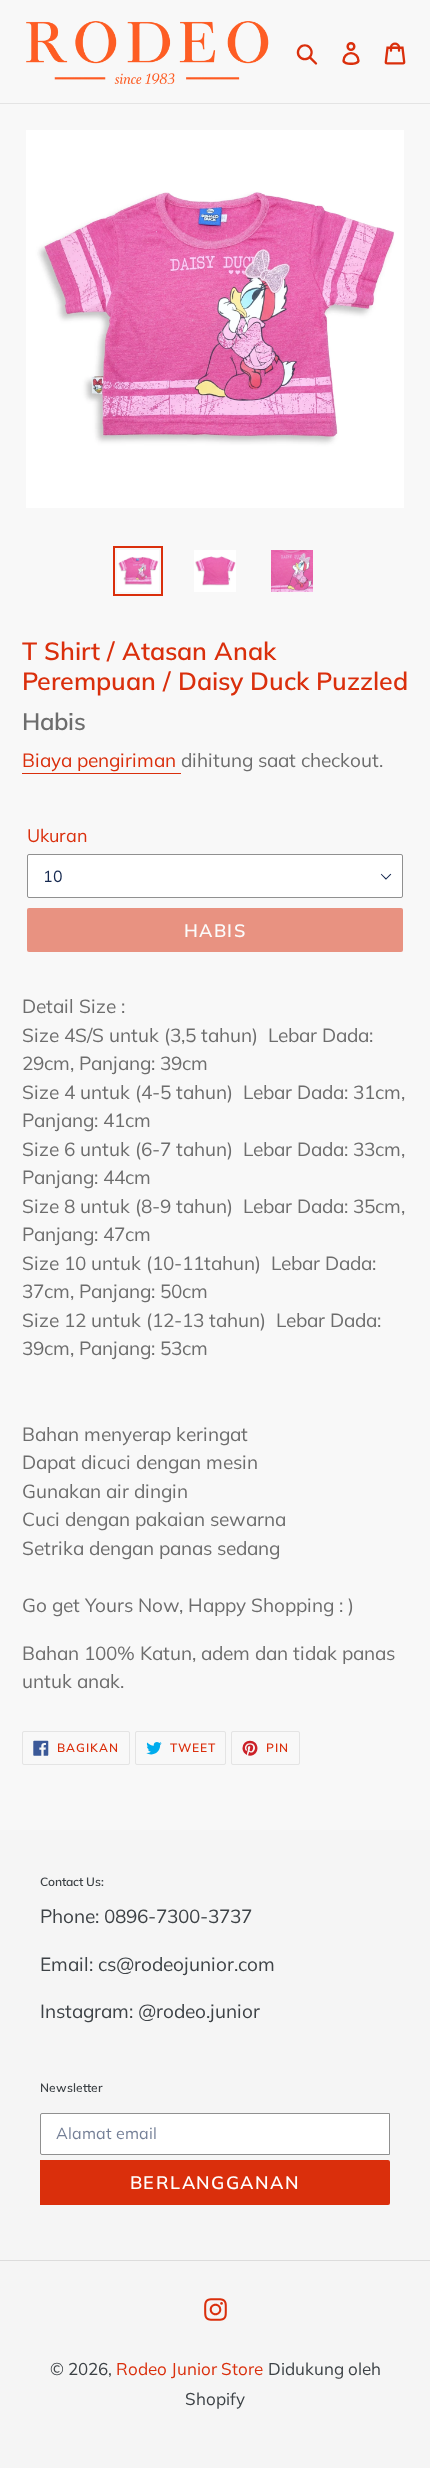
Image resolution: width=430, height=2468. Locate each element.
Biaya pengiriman (101, 760)
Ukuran (57, 835)
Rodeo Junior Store (189, 2368)
